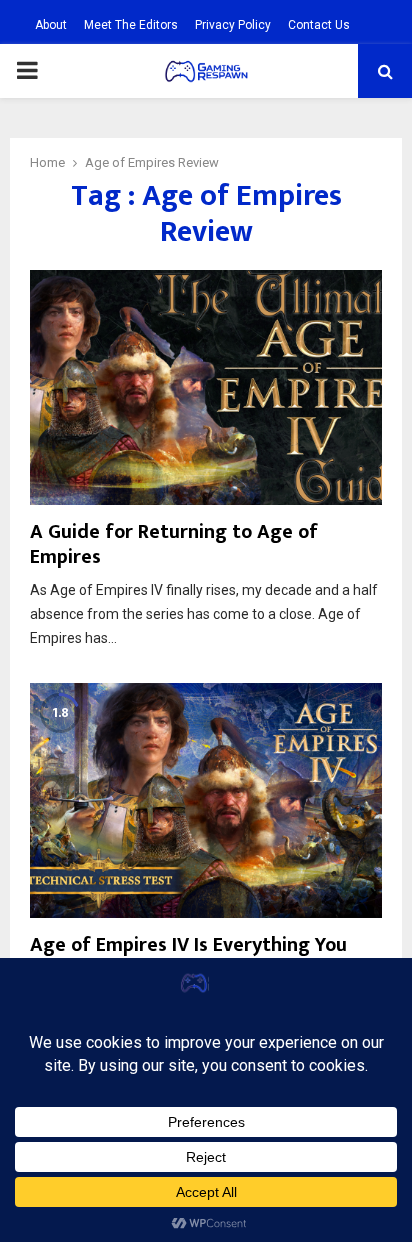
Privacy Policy (233, 25)
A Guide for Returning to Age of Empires (174, 544)
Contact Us (319, 25)
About (51, 25)
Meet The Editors (131, 25)
